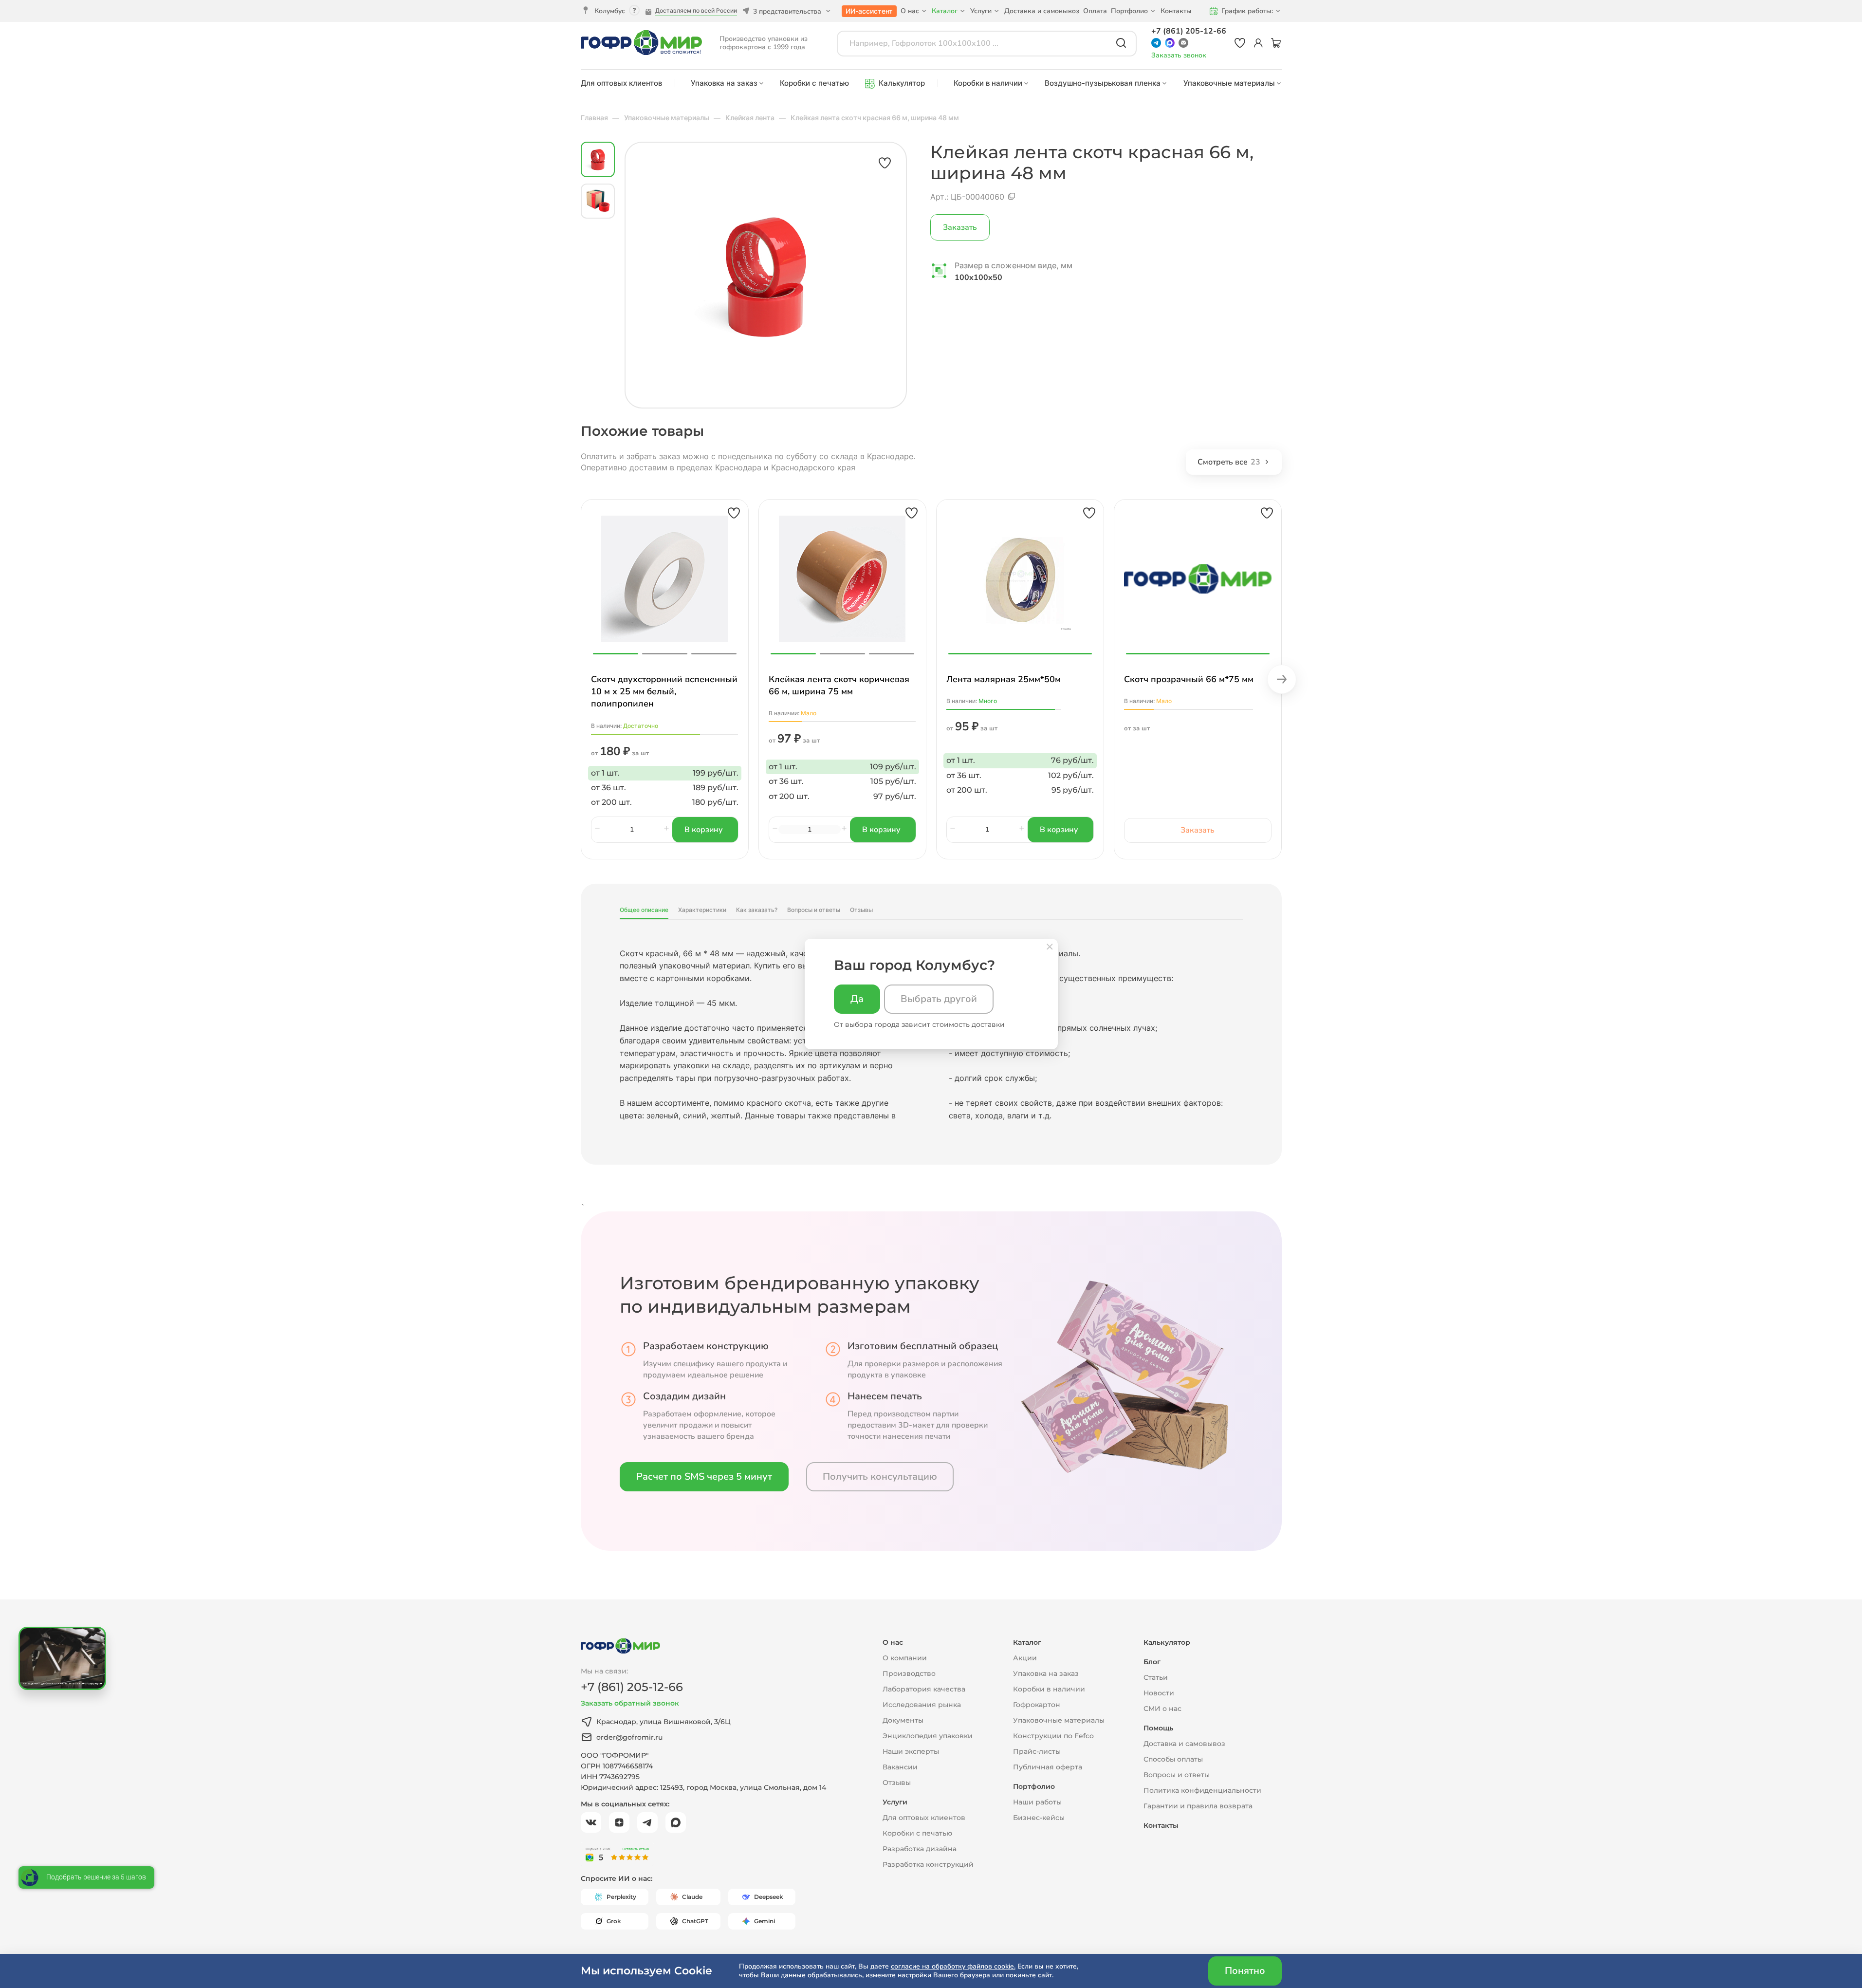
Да (857, 999)
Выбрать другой (939, 999)
